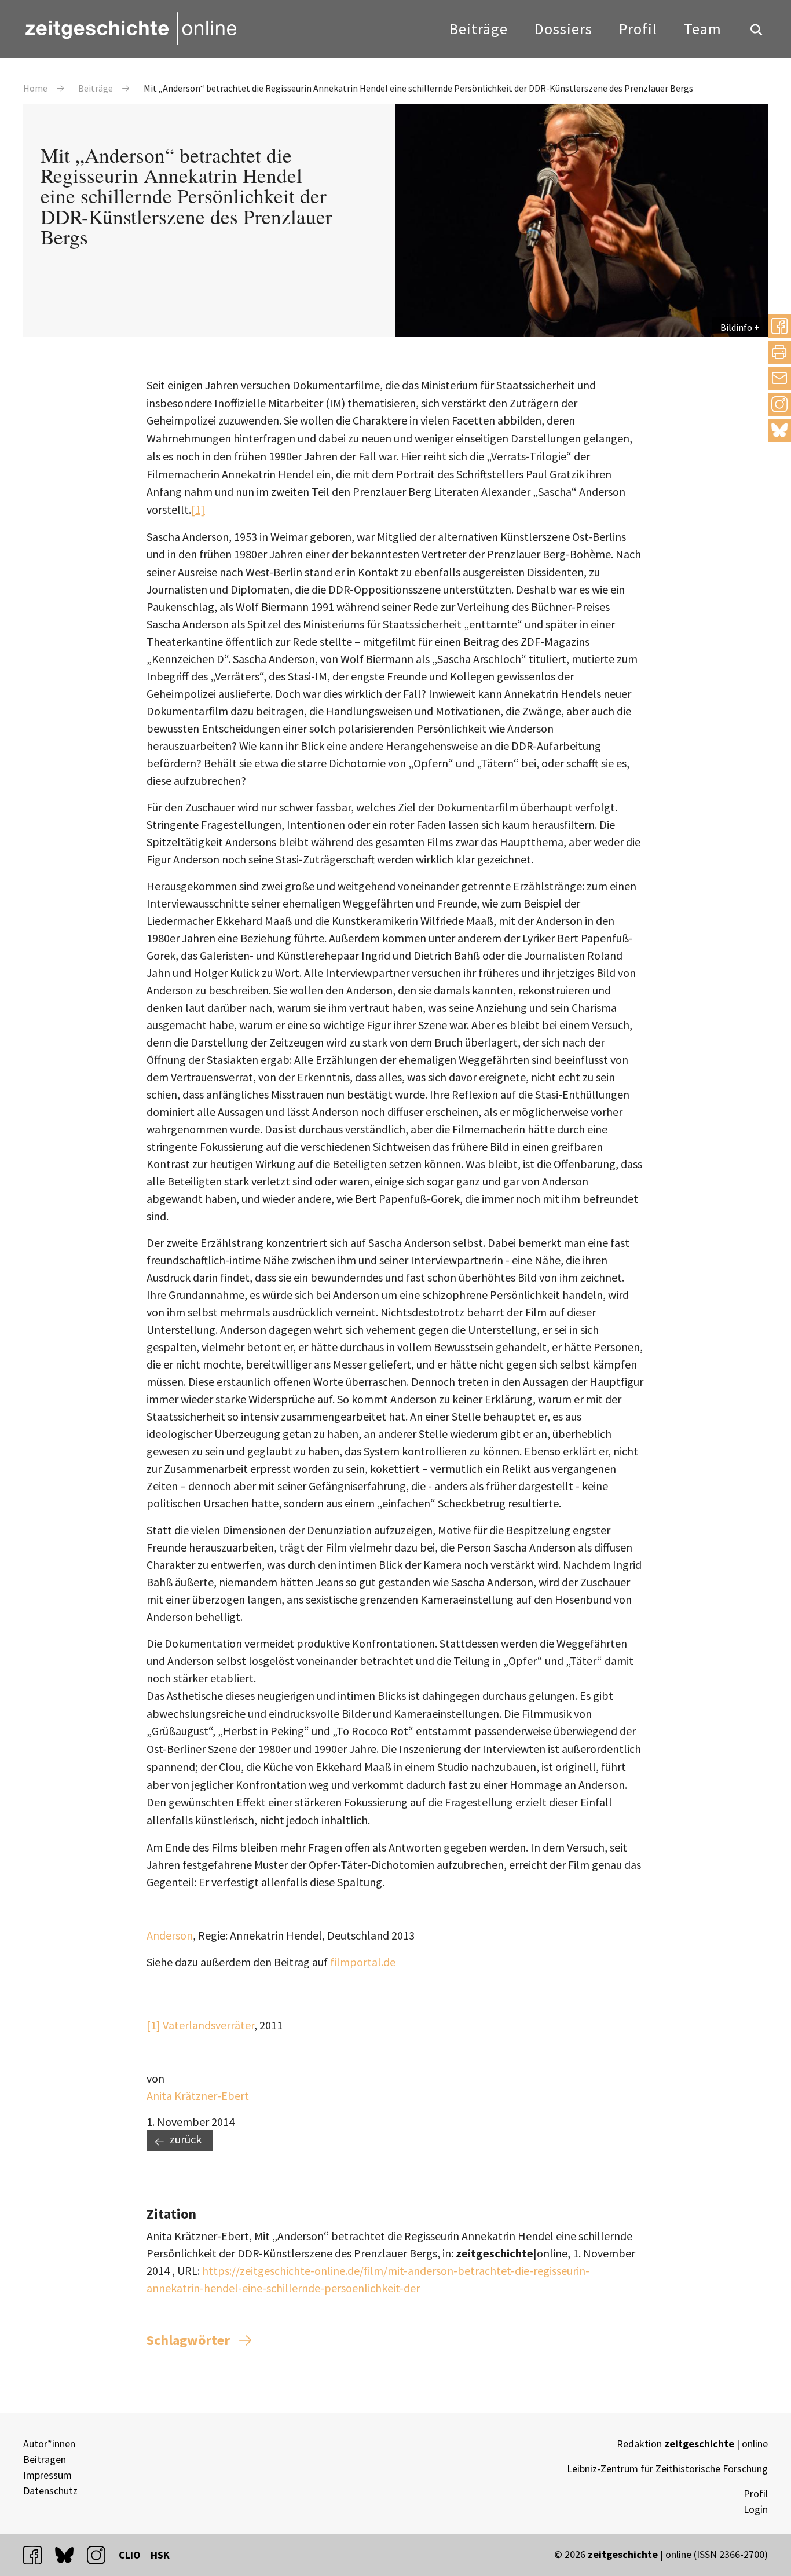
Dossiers (563, 29)
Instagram (779, 404)
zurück (186, 2139)
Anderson (170, 1935)
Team (703, 29)
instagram (101, 2555)
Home (35, 88)
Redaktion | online (692, 2444)
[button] (779, 326)
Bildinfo (736, 327)
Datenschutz (50, 2491)
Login (756, 2509)
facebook (38, 2555)
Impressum (47, 2475)
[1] (198, 509)
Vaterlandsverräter (208, 2025)
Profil (638, 29)
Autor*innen (49, 2444)
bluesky (779, 430)
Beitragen (45, 2459)
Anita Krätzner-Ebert (198, 2096)
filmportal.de (363, 1962)
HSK (160, 2555)
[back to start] (130, 28)
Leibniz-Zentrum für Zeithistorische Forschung (667, 2469)
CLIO (130, 2555)
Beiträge (479, 29)
